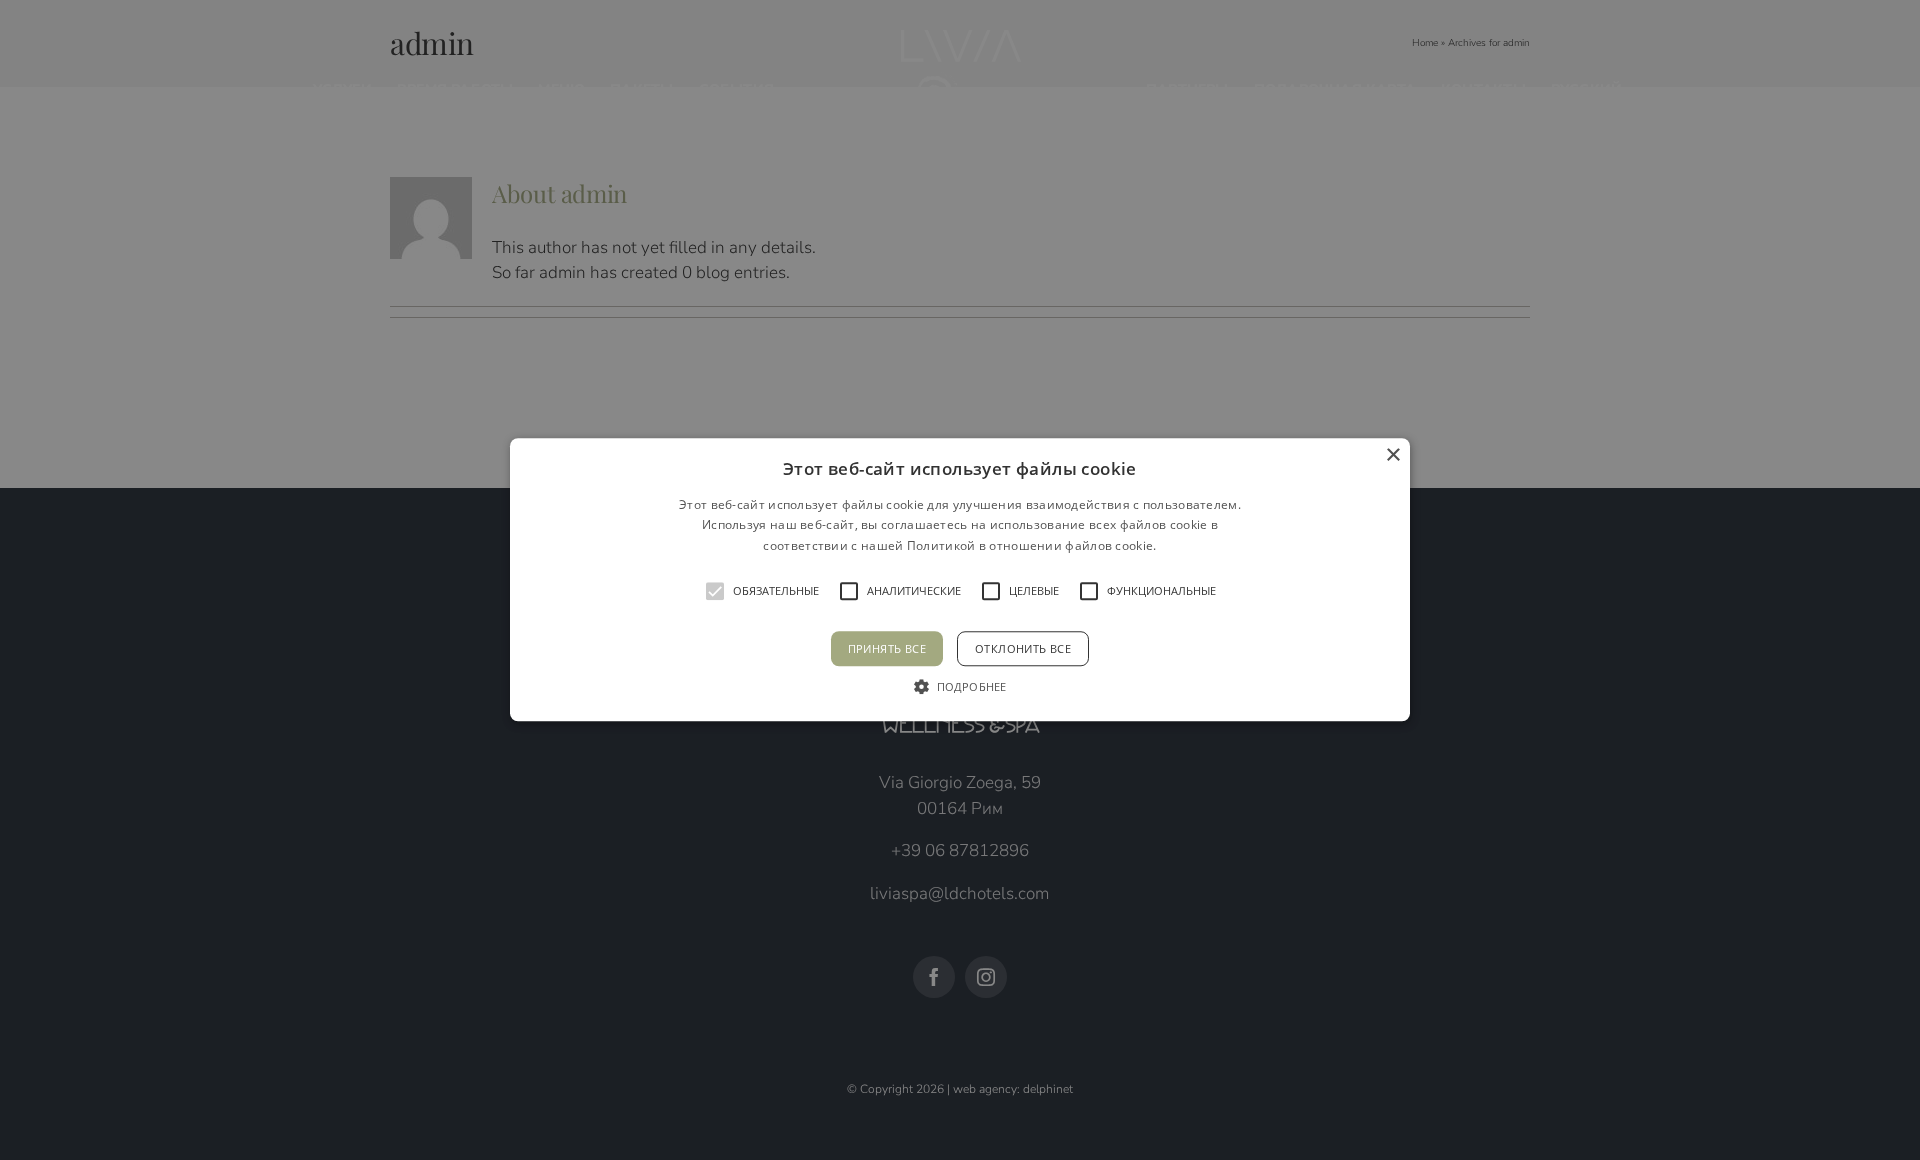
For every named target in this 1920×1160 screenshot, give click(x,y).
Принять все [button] (887, 649)
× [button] (1392, 455)
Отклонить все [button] (1023, 649)
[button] (960, 579)
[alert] (960, 580)
